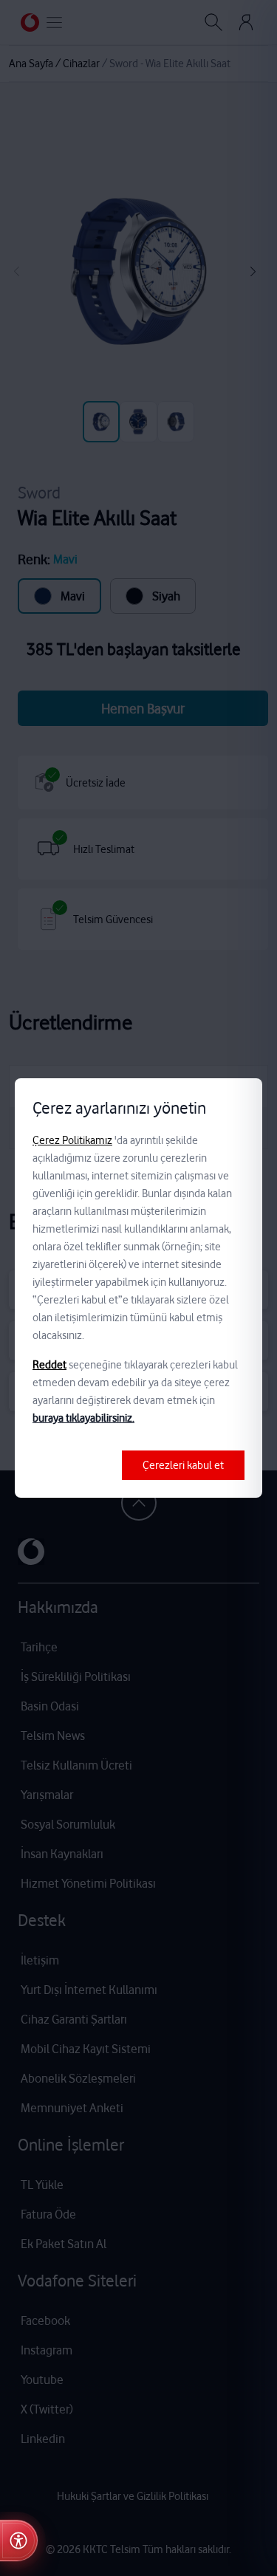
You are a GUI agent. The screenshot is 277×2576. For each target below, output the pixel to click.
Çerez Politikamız (72, 1140)
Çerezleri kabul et (183, 1465)
